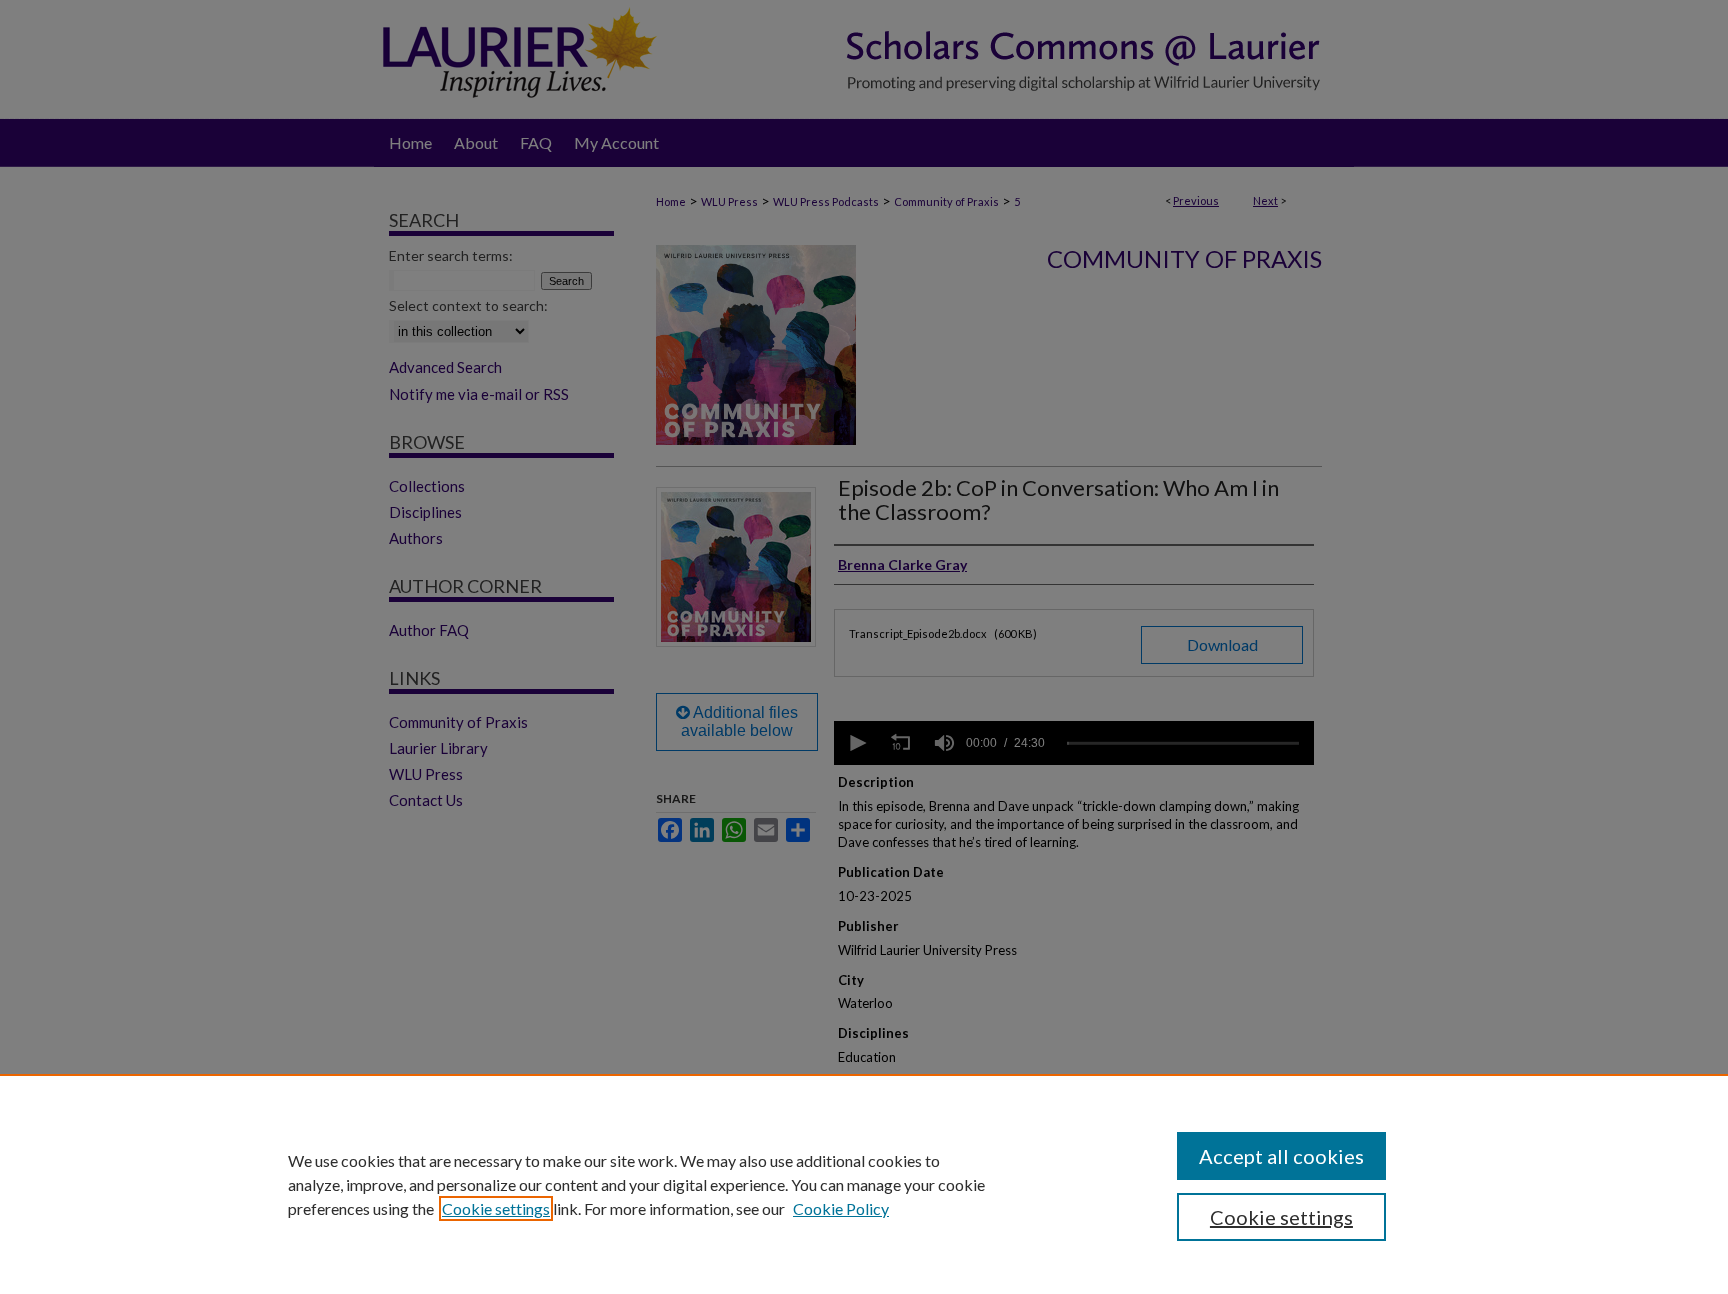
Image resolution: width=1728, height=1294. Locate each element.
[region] (864, 1184)
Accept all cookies (1281, 1156)
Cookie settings (496, 1208)
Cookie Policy (841, 1208)
